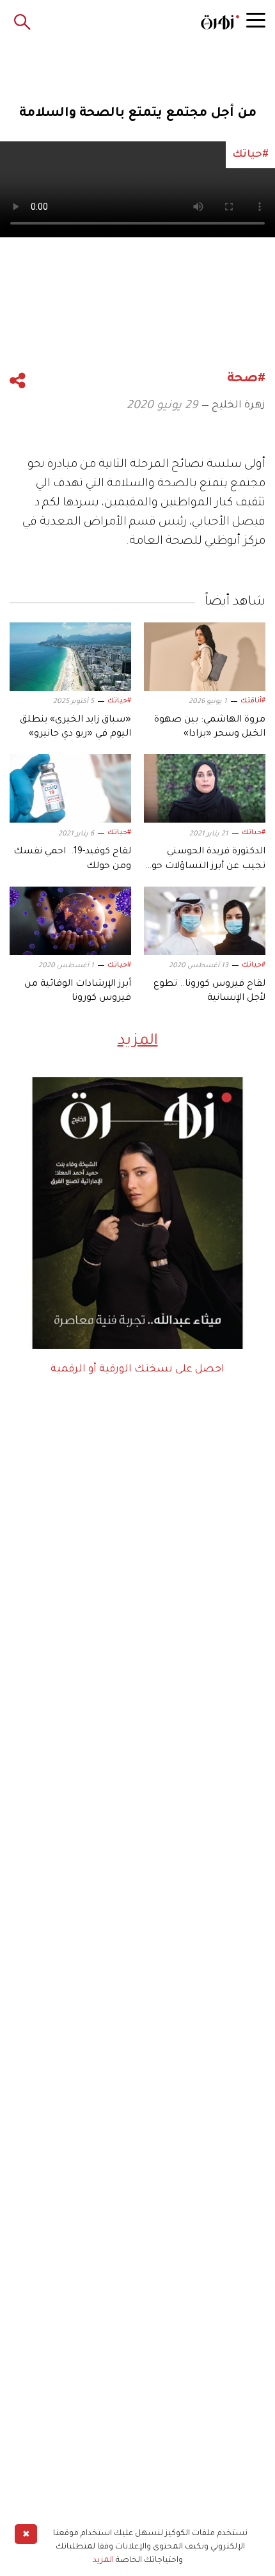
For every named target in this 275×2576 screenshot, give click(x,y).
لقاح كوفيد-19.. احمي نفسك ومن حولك (72, 859)
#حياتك (119, 701)
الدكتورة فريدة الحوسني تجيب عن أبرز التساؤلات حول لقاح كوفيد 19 (205, 860)
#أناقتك (253, 701)
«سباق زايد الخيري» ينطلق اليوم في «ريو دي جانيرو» (75, 727)
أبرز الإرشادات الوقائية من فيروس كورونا (78, 992)
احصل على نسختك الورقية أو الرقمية (137, 1370)
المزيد (138, 1041)
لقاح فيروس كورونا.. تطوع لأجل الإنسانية (209, 992)
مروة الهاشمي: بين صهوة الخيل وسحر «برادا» (210, 727)
